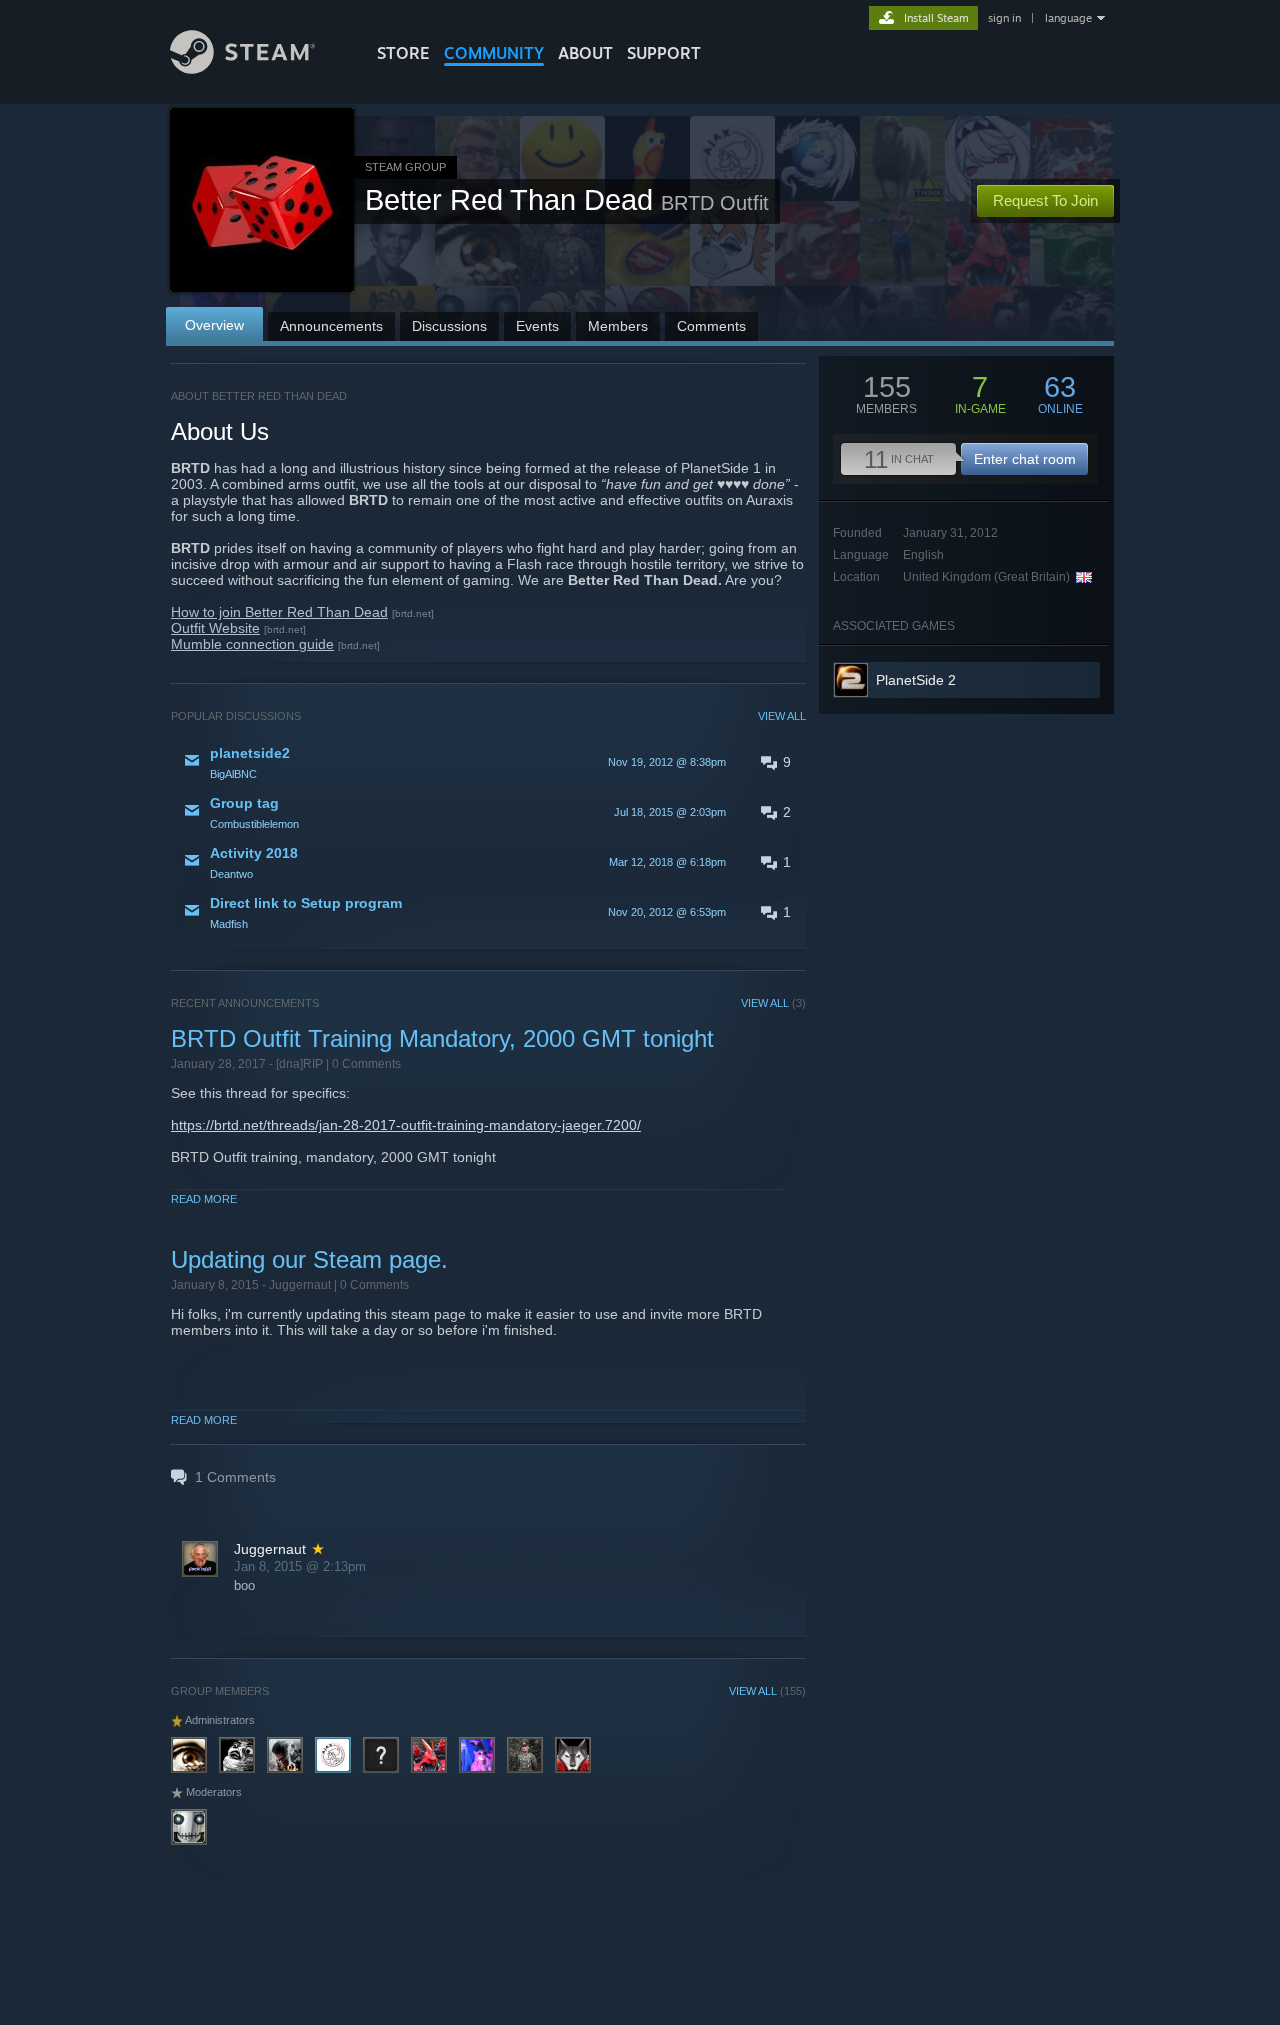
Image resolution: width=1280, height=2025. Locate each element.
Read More (204, 1199)
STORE (403, 53)
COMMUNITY (494, 53)
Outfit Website (215, 628)
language (1068, 18)
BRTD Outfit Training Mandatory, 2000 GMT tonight (442, 1038)
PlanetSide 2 (916, 680)
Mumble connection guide (252, 644)
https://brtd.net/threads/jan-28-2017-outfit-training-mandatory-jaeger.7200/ (406, 1125)
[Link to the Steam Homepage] (242, 68)
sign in (1004, 18)
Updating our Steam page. (309, 1259)
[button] (488, 762)
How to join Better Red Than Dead (279, 612)
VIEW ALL (782, 716)
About (585, 53)
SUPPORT (664, 53)
